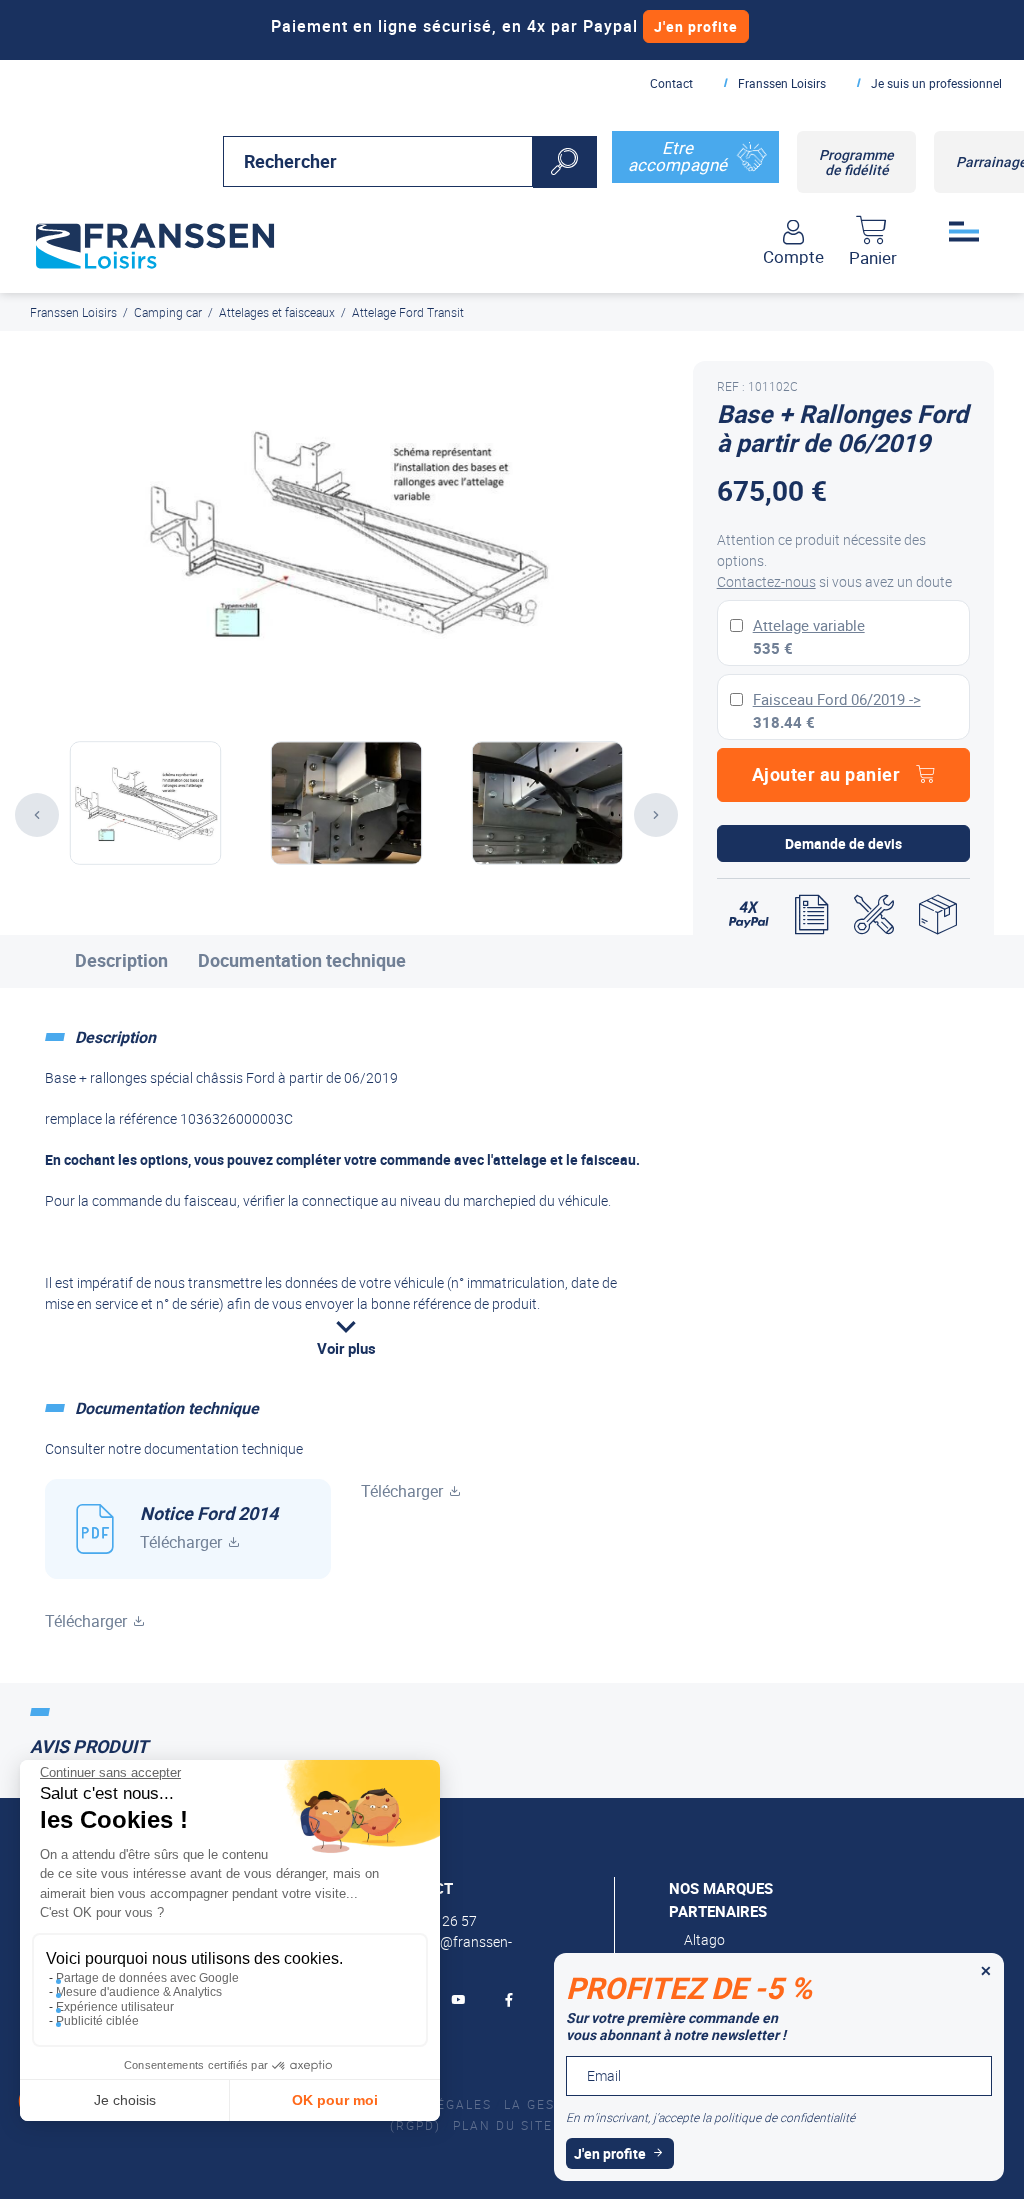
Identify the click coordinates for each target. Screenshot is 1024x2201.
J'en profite (696, 26)
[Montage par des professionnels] (874, 915)
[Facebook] (512, 2000)
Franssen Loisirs (782, 83)
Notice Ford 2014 (209, 1527)
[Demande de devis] (811, 915)
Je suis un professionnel (936, 83)
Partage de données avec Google (147, 1978)
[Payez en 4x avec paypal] (749, 915)
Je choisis (125, 2100)
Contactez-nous (766, 581)
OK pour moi (335, 2100)
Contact (671, 83)
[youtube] (461, 2000)
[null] (155, 241)
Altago (704, 1939)
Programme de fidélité (856, 162)
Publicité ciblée (97, 2021)
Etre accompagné (677, 156)
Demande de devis (843, 843)
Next (656, 815)
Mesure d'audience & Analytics (139, 1992)
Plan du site (503, 2125)
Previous (37, 815)
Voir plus (346, 1348)
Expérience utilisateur (115, 2007)
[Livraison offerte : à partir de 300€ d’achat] (938, 915)
